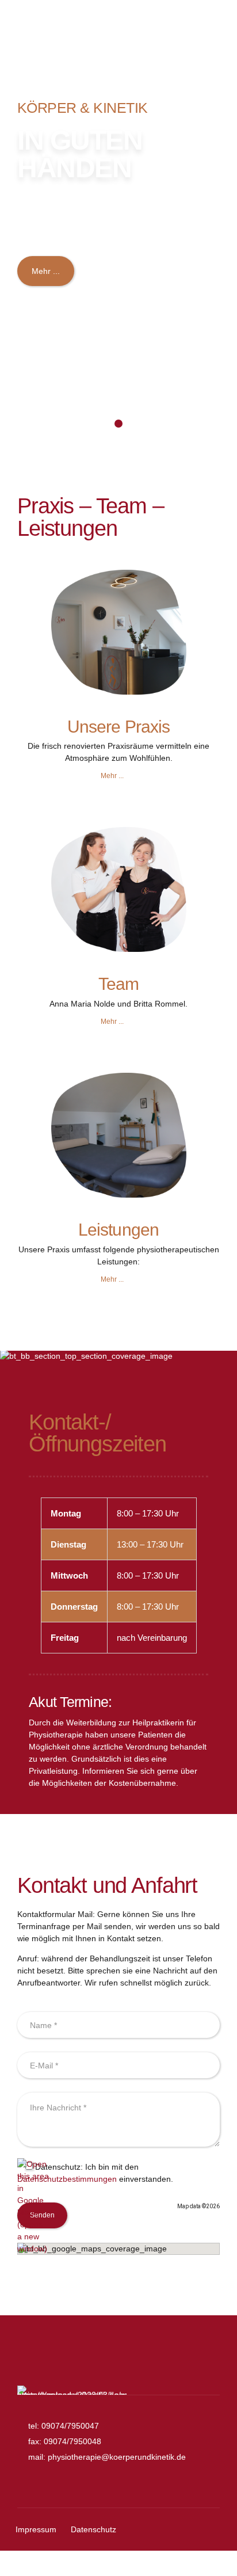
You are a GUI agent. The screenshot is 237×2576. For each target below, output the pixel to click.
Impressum (36, 2529)
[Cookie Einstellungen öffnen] (21, 2562)
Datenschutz (93, 2529)
